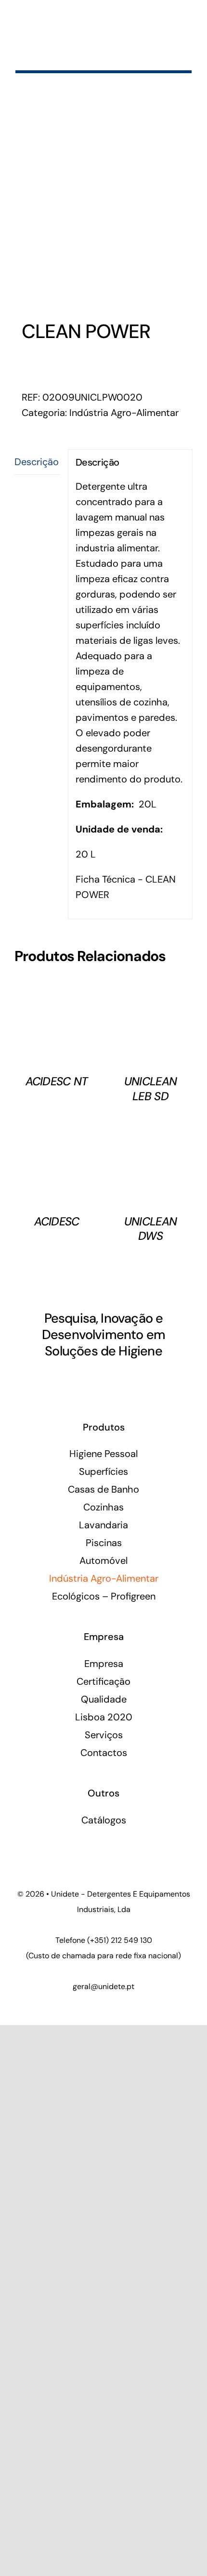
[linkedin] (95, 1379)
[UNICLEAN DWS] (150, 1128)
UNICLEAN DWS (150, 1229)
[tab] (38, 462)
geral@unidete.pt (103, 1986)
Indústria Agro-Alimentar (124, 413)
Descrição (37, 462)
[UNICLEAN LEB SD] (150, 988)
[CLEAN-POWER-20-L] (103, 206)
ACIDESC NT (57, 1081)
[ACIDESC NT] (57, 988)
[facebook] (79, 1379)
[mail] (112, 1379)
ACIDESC (57, 1221)
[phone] (128, 1379)
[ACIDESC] (57, 1128)
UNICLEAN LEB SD (150, 1088)
